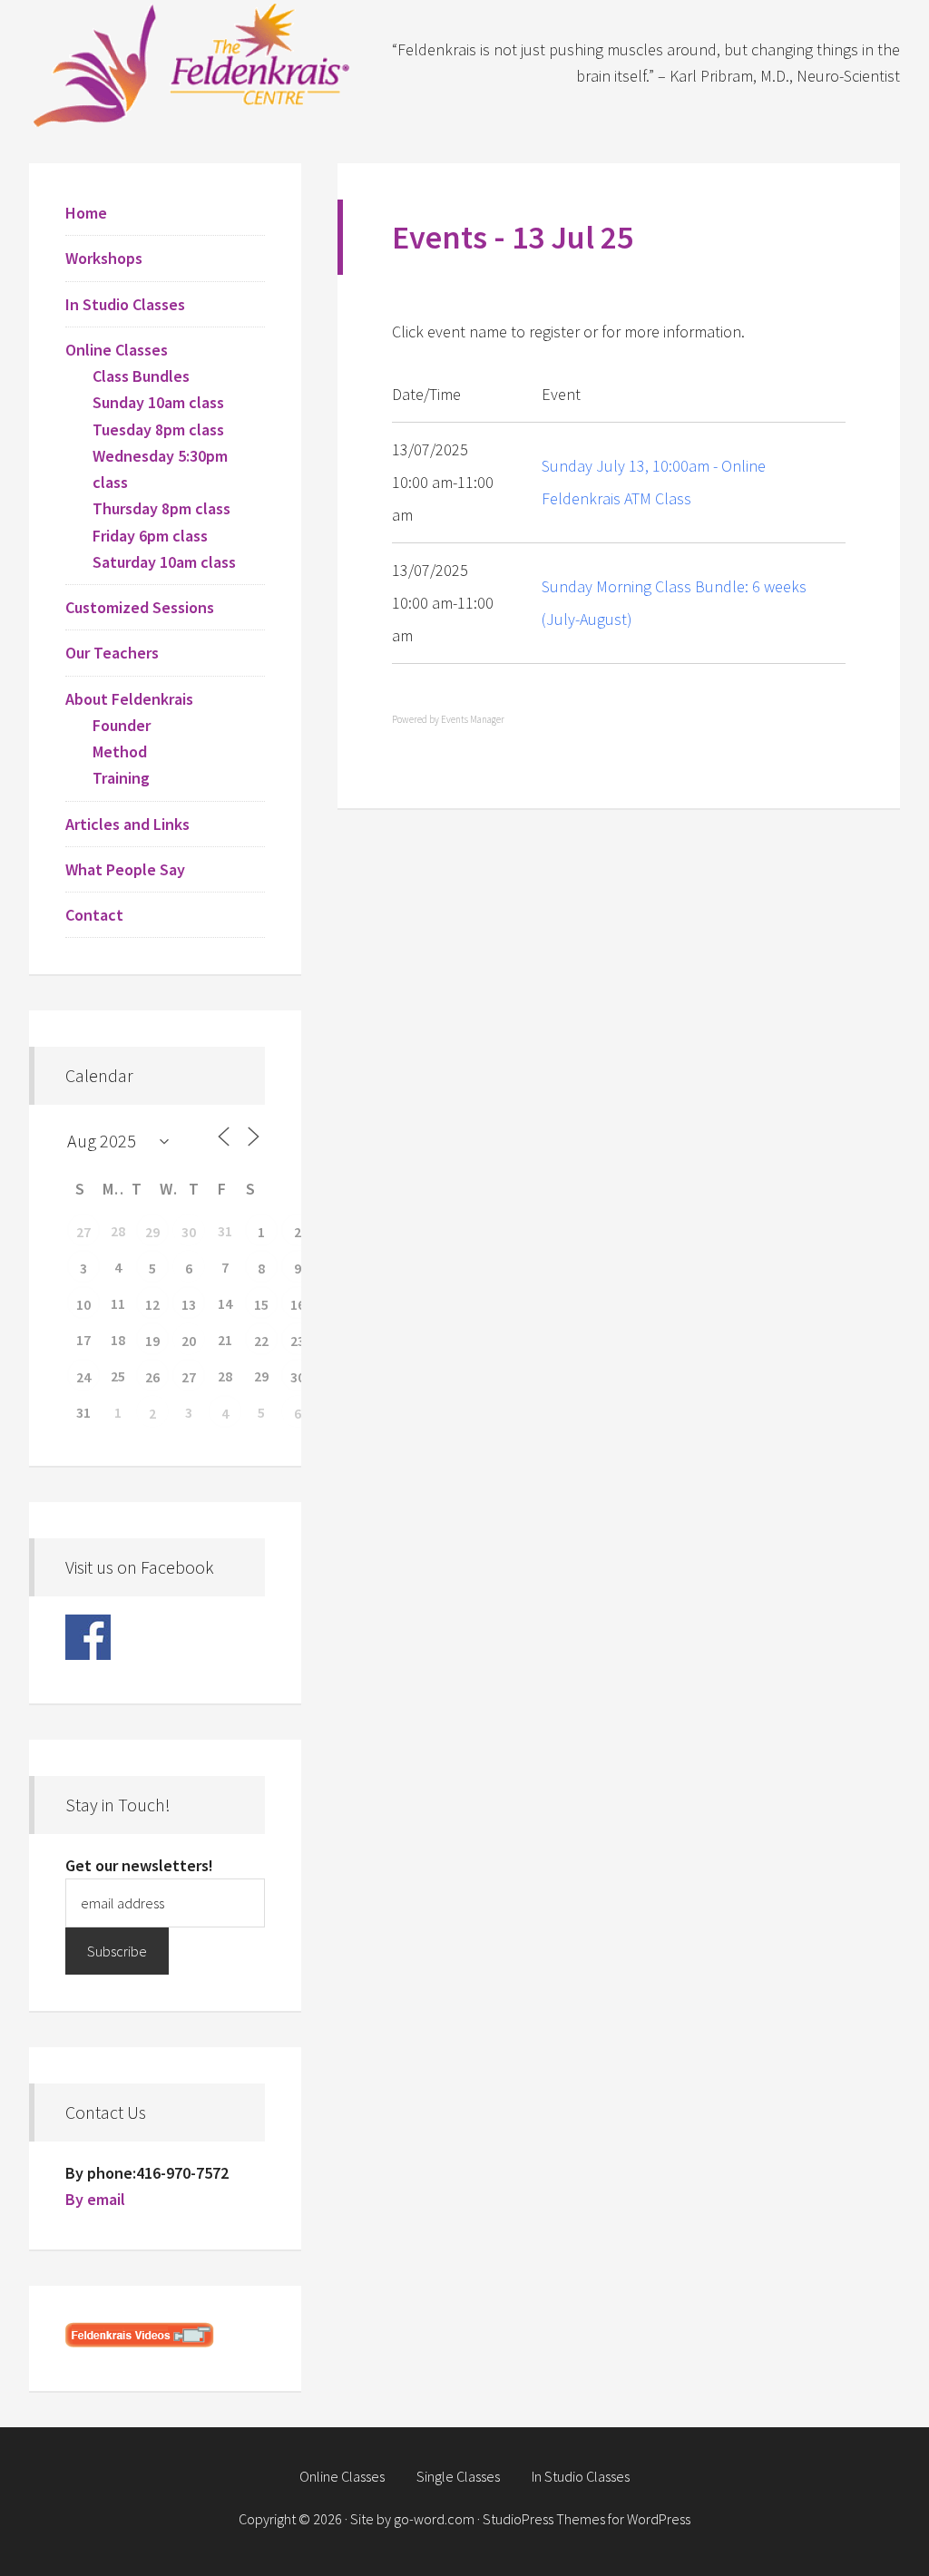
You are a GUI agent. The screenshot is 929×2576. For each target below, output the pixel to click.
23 (298, 1341)
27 (83, 1232)
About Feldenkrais (129, 699)
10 (83, 1304)
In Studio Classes (125, 304)
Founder (122, 725)
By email (95, 2199)
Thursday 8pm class (161, 508)
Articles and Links (127, 824)
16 (298, 1304)
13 (189, 1304)
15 (261, 1304)
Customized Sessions (140, 607)
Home (86, 213)
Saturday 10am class (164, 562)
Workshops (104, 258)
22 (261, 1341)
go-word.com (434, 2519)
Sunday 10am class (158, 402)
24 (83, 1377)
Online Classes (117, 350)
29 (152, 1232)
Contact (94, 915)
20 (189, 1341)
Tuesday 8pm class (158, 429)
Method (120, 751)
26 (152, 1377)
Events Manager (473, 719)
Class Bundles (141, 376)
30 (189, 1232)
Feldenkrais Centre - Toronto (192, 63)
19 (152, 1341)
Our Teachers (112, 653)
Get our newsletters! (139, 1865)
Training (121, 778)
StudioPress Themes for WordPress (587, 2519)
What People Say (125, 869)
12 (152, 1304)
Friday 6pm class (150, 536)
